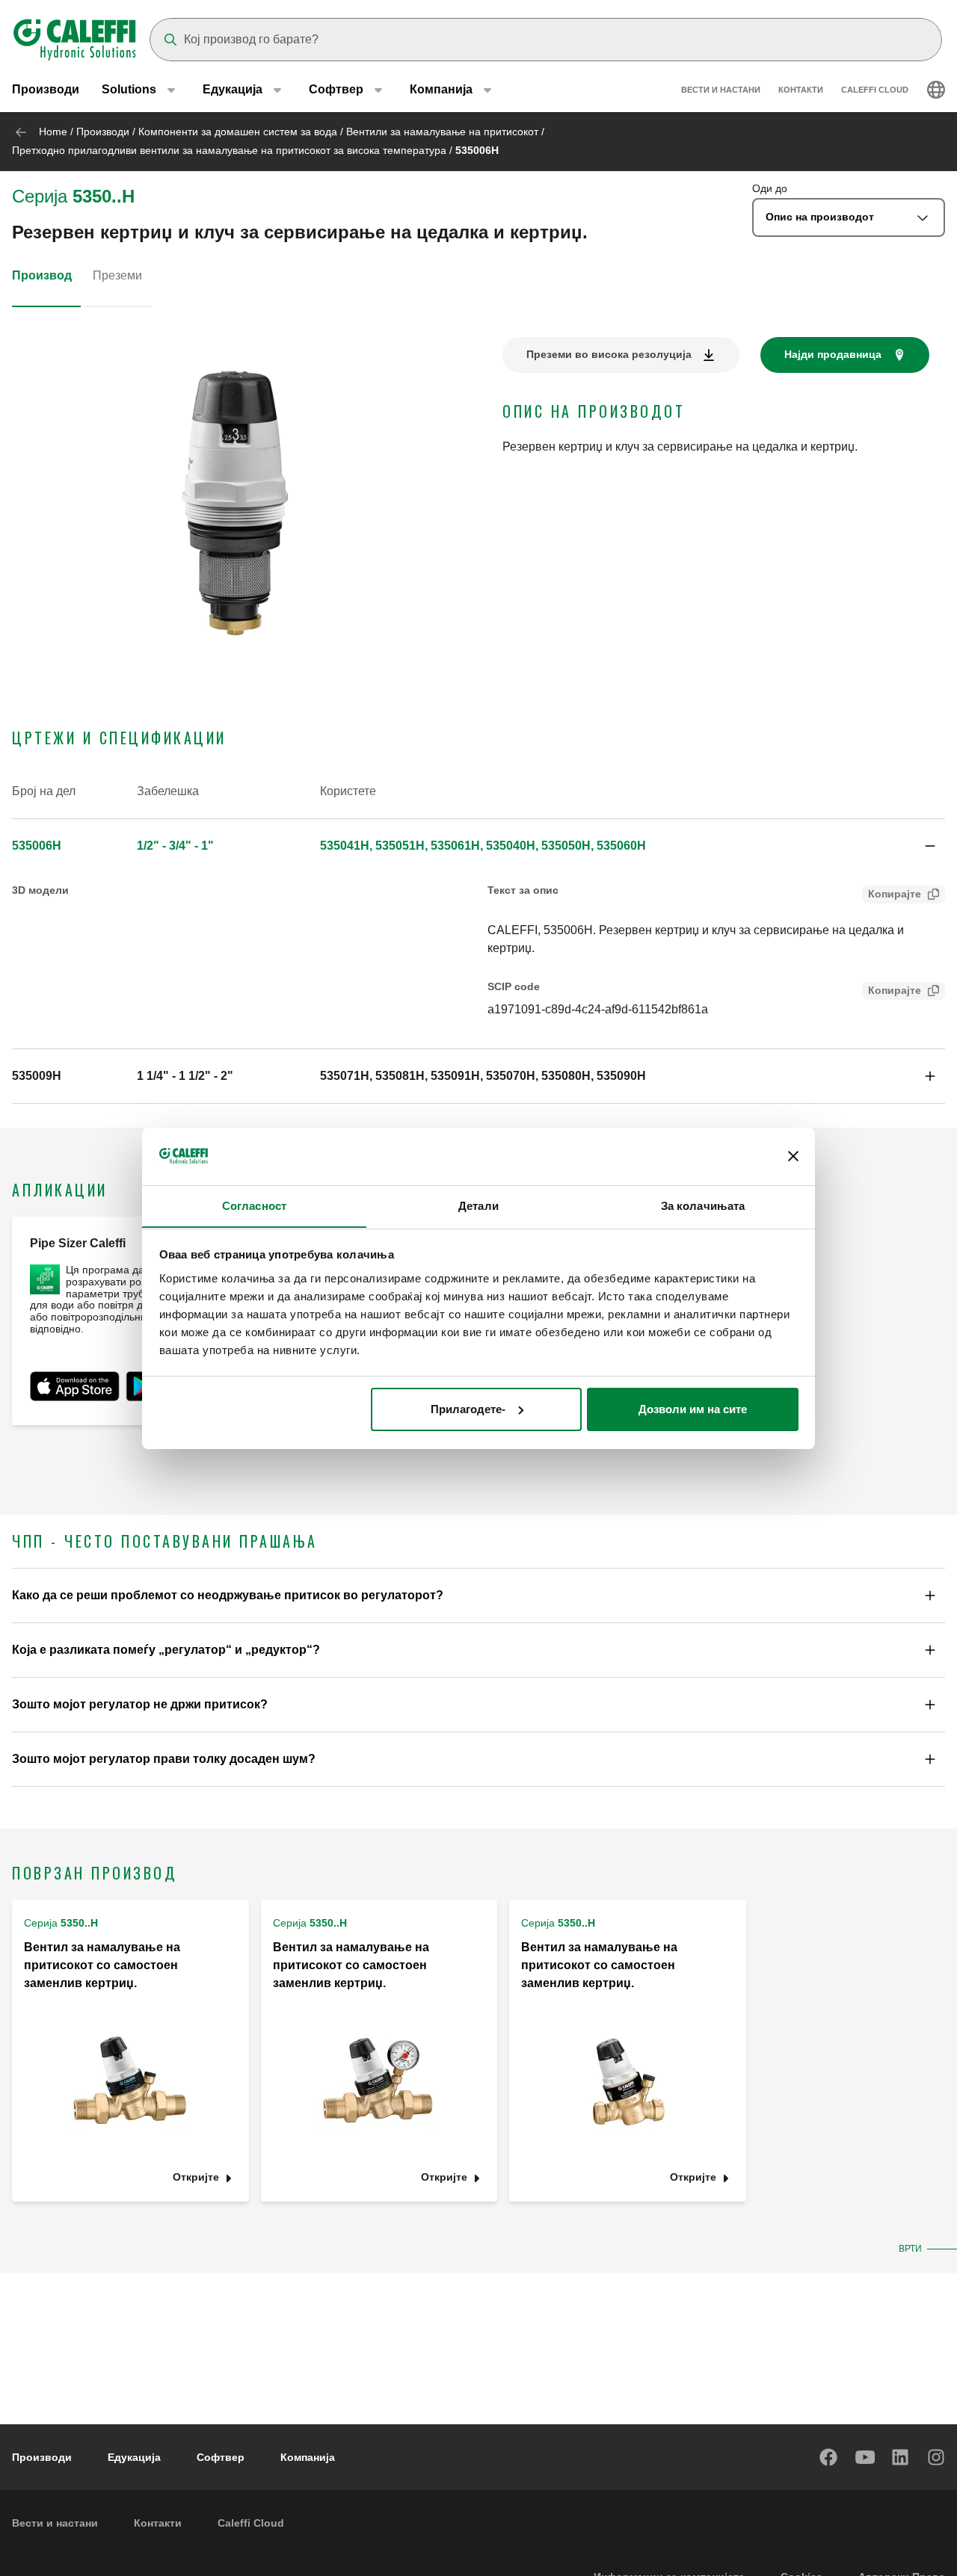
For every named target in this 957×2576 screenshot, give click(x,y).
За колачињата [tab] (703, 1205)
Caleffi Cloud (875, 90)
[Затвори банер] (793, 1156)
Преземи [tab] (117, 275)
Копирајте (895, 894)
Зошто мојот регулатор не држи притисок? (140, 1704)
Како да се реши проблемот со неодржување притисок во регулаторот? (228, 1595)
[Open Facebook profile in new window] (829, 2457)
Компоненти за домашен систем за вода (238, 132)
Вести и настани (721, 90)
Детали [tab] (478, 1205)
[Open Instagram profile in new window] (937, 2457)
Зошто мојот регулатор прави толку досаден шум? (164, 1759)
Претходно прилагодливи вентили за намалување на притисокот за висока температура (229, 150)
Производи (46, 89)
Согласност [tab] (254, 1205)
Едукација (134, 2457)
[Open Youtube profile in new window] (865, 2457)
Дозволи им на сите (693, 1409)
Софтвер (221, 2457)
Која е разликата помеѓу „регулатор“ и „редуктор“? (166, 1650)
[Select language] (936, 90)
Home (53, 132)
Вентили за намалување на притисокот (442, 132)
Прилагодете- (468, 1409)
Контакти (801, 90)
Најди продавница (833, 354)
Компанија (308, 2457)
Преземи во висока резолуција (609, 354)
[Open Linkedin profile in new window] (901, 2457)
